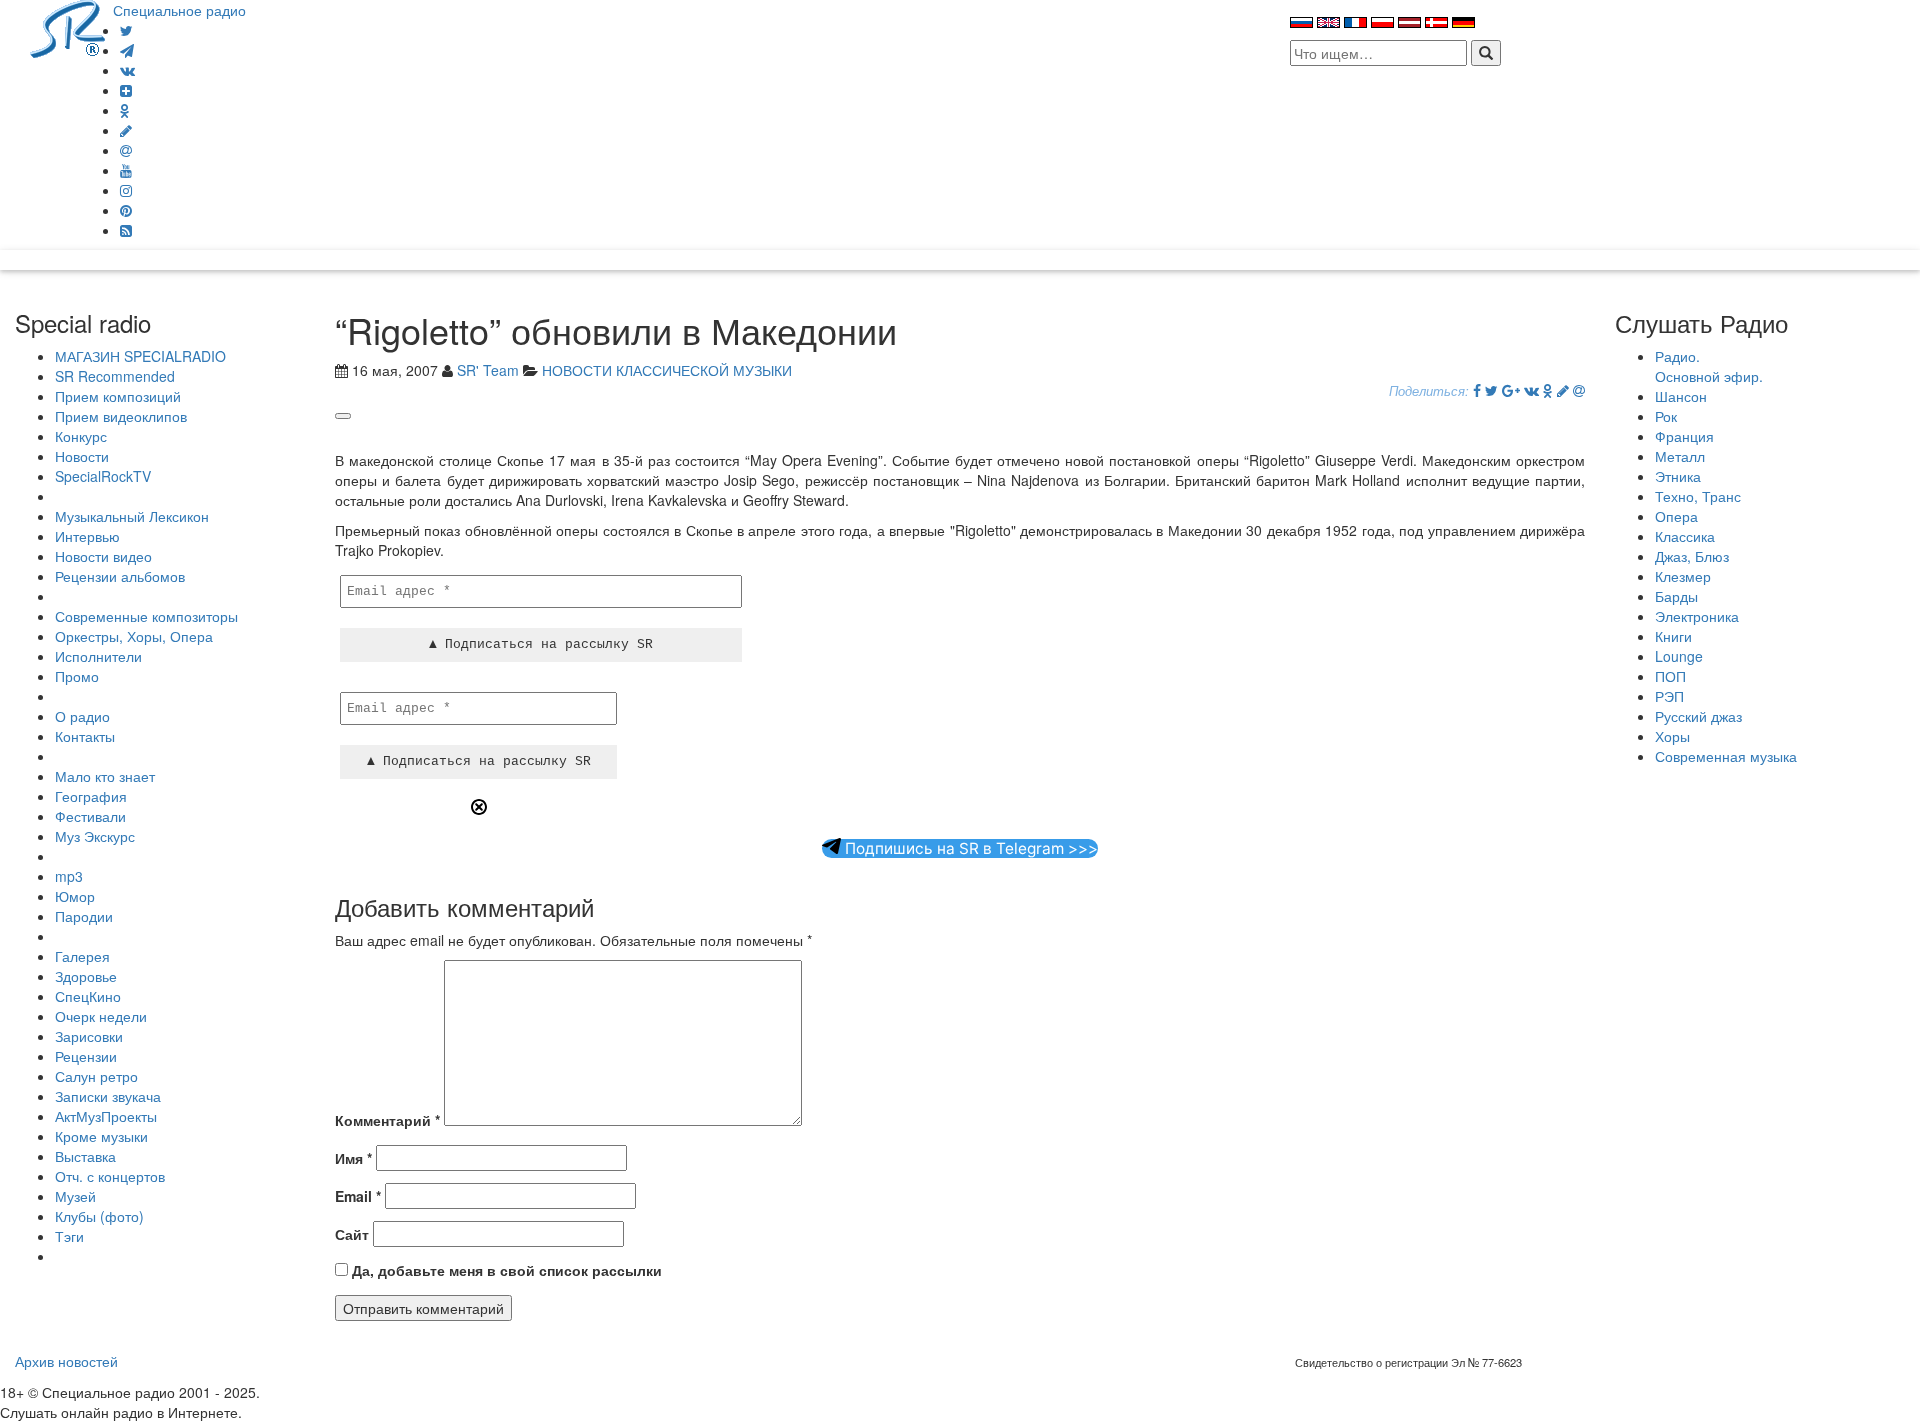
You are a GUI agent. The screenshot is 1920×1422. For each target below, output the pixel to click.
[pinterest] (126, 210)
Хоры (1672, 736)
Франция (1684, 436)
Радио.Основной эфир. (1709, 366)
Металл (1680, 456)
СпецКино (88, 996)
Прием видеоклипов (121, 416)
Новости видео (103, 556)
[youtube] (126, 170)
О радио (82, 716)
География (91, 796)
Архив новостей (66, 1361)
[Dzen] (126, 90)
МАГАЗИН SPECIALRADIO (140, 356)
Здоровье (86, 976)
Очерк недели (101, 1016)
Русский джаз (1698, 716)
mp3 (69, 876)
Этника (1678, 476)
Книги (1673, 636)
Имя (353, 1158)
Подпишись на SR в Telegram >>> (969, 848)
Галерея (82, 956)
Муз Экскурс (95, 836)
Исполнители (98, 656)
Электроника (1697, 616)
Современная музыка (1726, 756)
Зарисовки (89, 1036)
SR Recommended (115, 376)
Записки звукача (108, 1096)
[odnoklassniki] (125, 110)
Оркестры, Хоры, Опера (134, 636)
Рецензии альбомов (120, 576)
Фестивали (90, 816)
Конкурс (81, 436)
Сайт (352, 1234)
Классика (1685, 536)
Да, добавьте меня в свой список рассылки (505, 1270)
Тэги (69, 1236)
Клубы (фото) (99, 1216)
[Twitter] (126, 30)
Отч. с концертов (110, 1176)
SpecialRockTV (103, 476)
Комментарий (387, 1120)
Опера (1676, 516)
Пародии (84, 916)
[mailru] (126, 150)
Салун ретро (96, 1076)
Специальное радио (179, 10)
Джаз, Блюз (1692, 556)
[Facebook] (1477, 390)
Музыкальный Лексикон (132, 516)
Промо (77, 676)
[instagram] (126, 190)
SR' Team (488, 370)
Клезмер (1683, 576)
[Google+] (1511, 390)
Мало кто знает (105, 776)
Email (358, 1196)
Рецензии (86, 1056)
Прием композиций (118, 396)
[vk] (127, 70)
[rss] (126, 230)
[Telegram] (127, 50)
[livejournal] (126, 130)
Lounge (1679, 656)
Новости (82, 456)
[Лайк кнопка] (343, 416)
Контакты (85, 736)
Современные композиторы (146, 616)
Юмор (75, 896)
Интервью (87, 536)
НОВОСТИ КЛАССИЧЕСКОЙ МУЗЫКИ (667, 370)
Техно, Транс (1698, 496)
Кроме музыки (101, 1136)
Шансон (1681, 396)
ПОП (1670, 676)
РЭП (1669, 696)
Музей (75, 1196)
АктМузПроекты (106, 1116)
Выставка (85, 1156)
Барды (1676, 596)
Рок (1666, 416)
